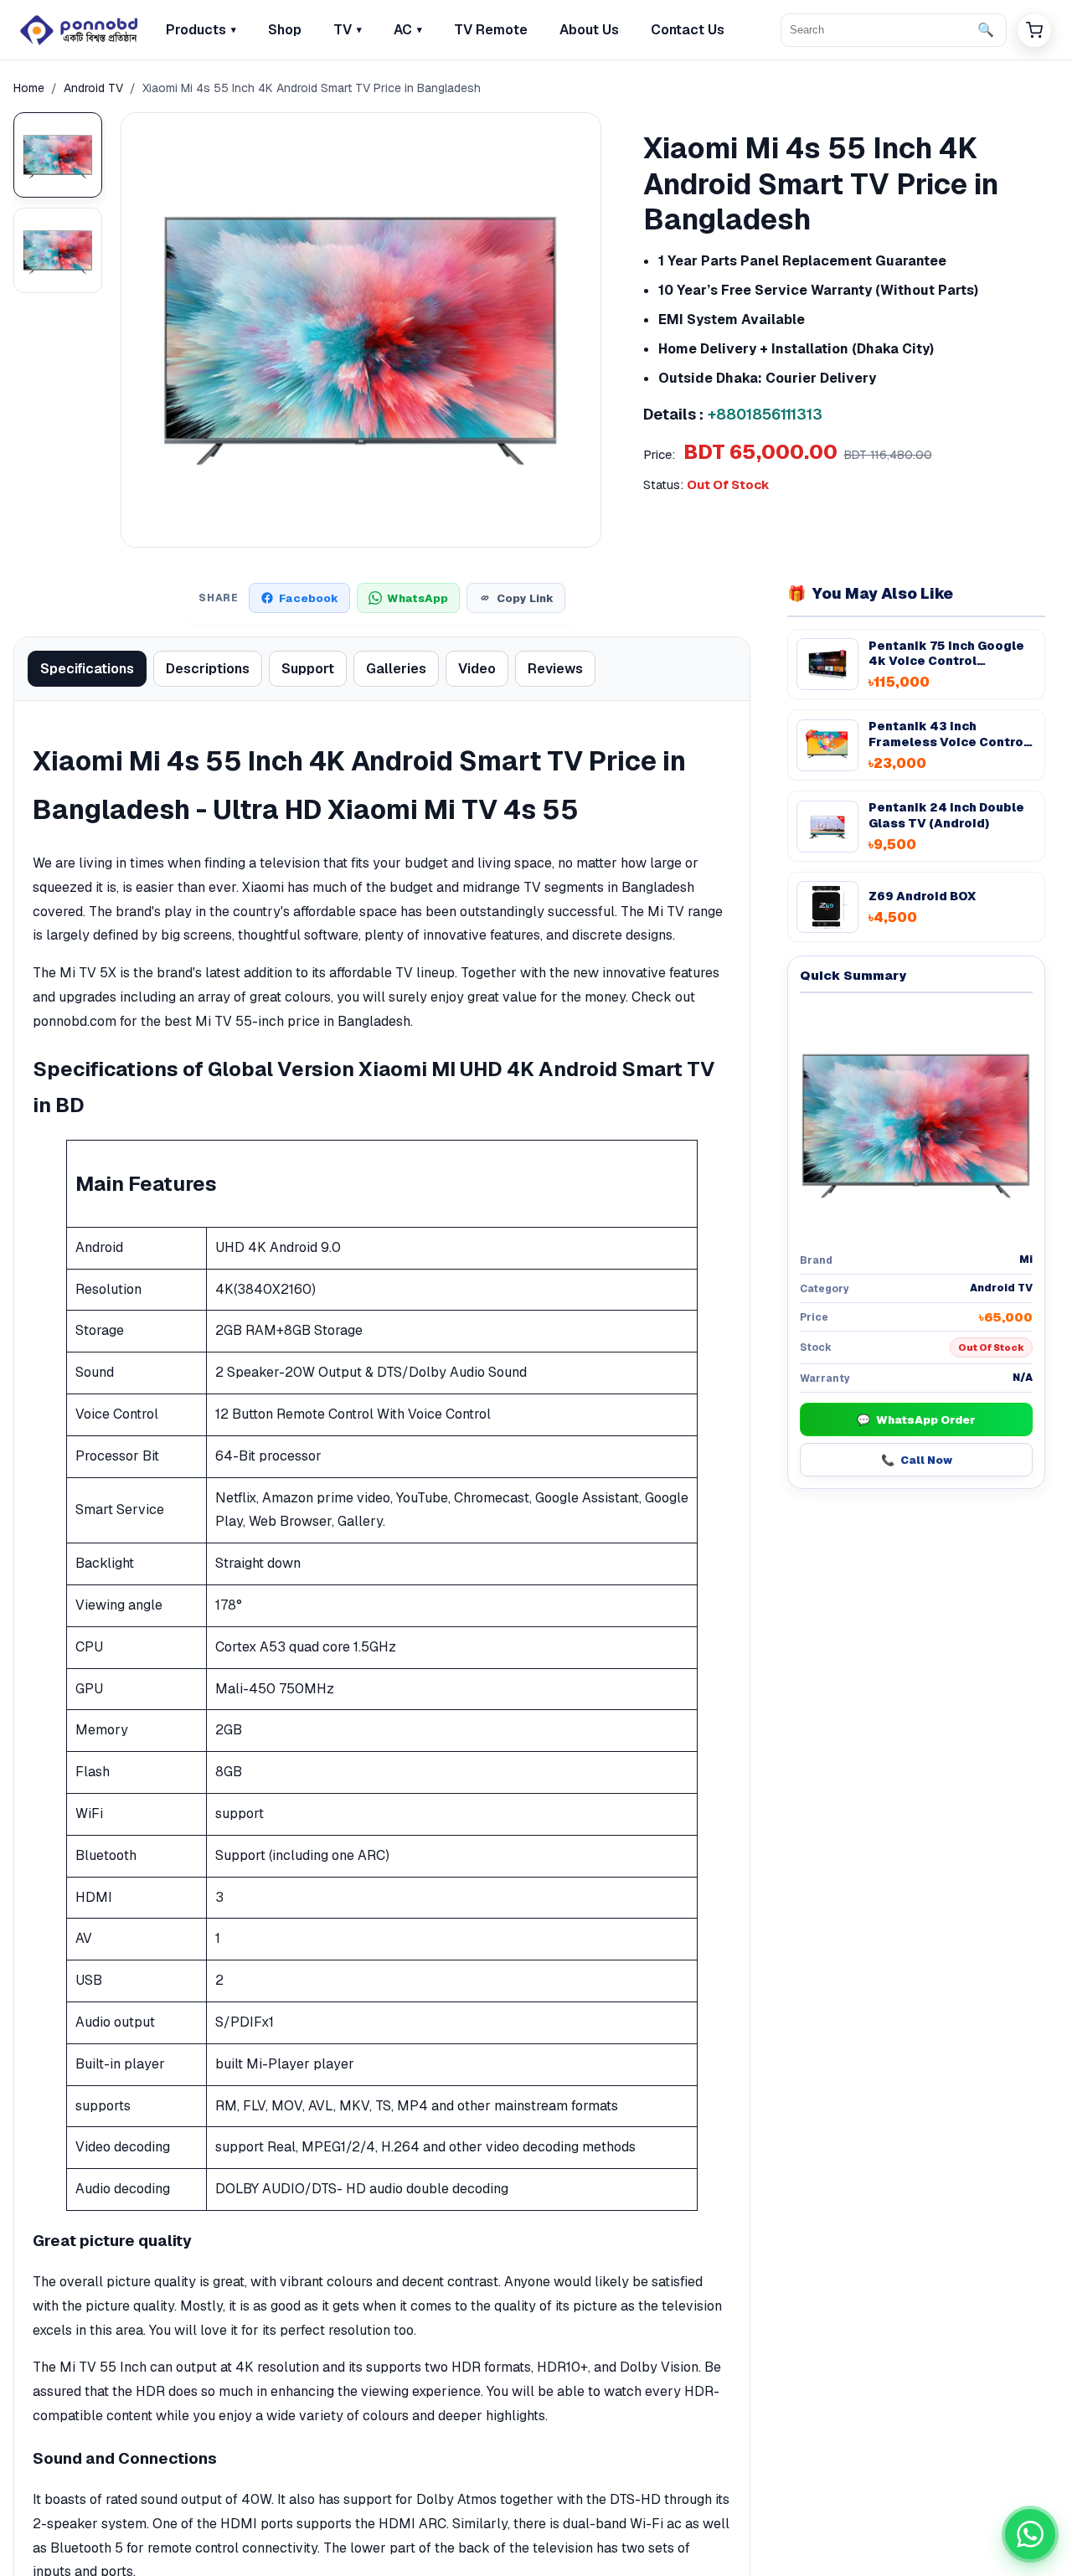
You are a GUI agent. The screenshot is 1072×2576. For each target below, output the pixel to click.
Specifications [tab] (87, 669)
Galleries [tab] (396, 669)
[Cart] (1034, 30)
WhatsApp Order (916, 1420)
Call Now (917, 1460)
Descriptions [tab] (208, 669)
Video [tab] (477, 669)
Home (29, 88)
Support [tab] (308, 669)
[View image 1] (58, 155)
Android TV (93, 88)
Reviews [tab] (555, 669)
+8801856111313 (765, 414)
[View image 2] (58, 250)
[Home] (79, 30)
